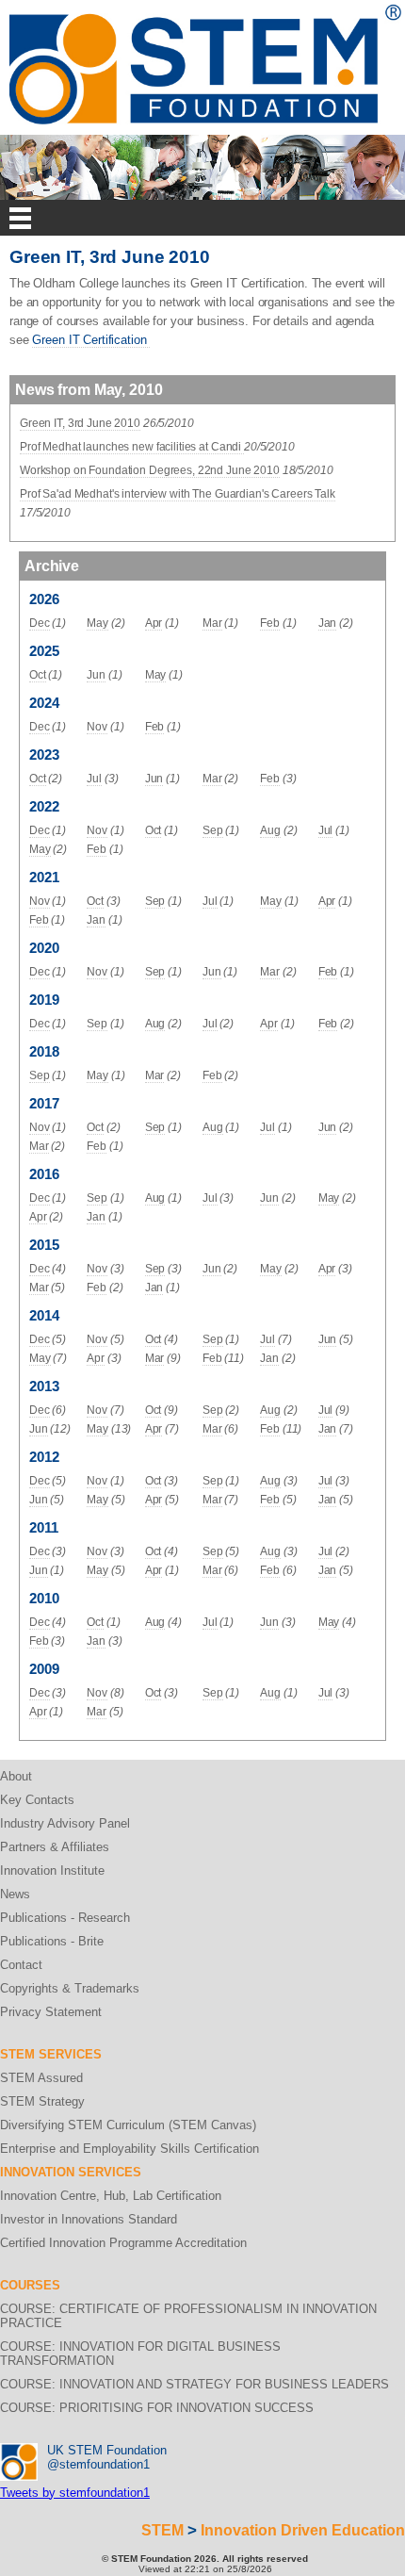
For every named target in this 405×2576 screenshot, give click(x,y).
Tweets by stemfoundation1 (75, 2493)
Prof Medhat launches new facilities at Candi (132, 447)
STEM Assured (41, 2078)
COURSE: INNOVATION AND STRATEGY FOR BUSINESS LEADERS (194, 2384)
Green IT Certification (91, 340)
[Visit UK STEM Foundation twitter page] (19, 2450)
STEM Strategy (42, 2101)
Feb (270, 623)
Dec (40, 623)
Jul (94, 779)
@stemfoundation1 (98, 2464)
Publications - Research (65, 1918)
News (15, 1894)
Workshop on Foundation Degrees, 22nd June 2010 (150, 470)
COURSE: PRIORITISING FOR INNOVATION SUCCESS (157, 2408)
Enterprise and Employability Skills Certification (130, 2149)
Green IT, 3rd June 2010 (80, 423)
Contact (21, 1965)
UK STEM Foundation (107, 2450)
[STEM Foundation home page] (205, 11)
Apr (154, 623)
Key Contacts (37, 1800)
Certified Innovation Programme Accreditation (123, 2243)
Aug (270, 830)
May (97, 623)
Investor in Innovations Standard (89, 2219)
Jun (96, 675)
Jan (328, 623)
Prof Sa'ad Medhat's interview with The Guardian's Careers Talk (178, 494)
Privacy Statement (51, 2012)
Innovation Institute (52, 1870)
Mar (212, 623)
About (16, 1776)
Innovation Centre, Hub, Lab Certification (111, 2196)
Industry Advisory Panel (65, 1823)
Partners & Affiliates (55, 1847)
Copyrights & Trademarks (70, 1988)
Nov (97, 727)
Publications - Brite (52, 1941)
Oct (38, 675)
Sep (213, 830)
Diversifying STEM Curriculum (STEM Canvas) (128, 2125)
